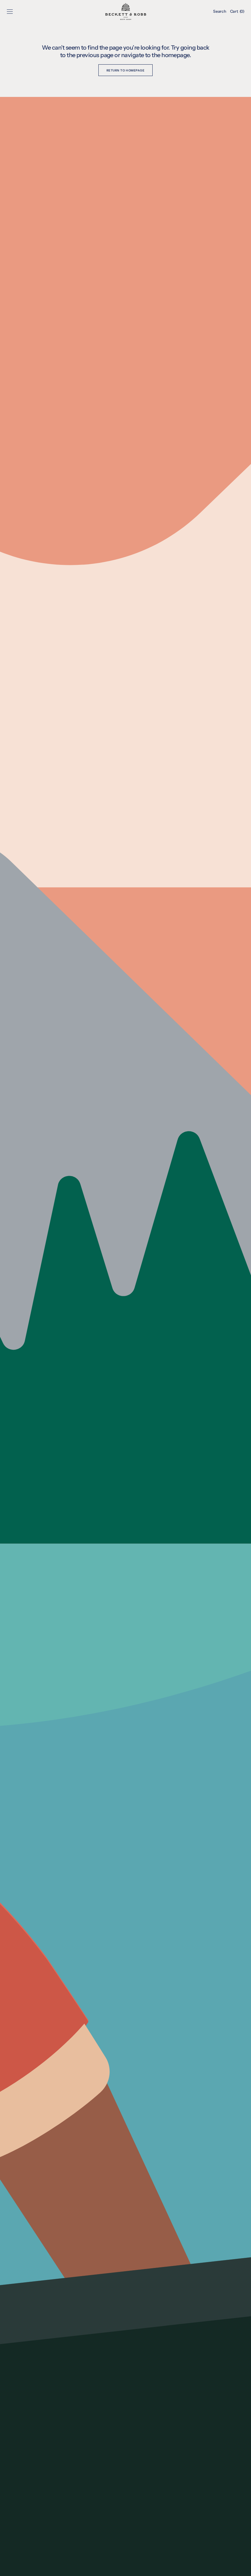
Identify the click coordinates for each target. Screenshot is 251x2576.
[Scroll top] (241, 2566)
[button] (10, 11)
